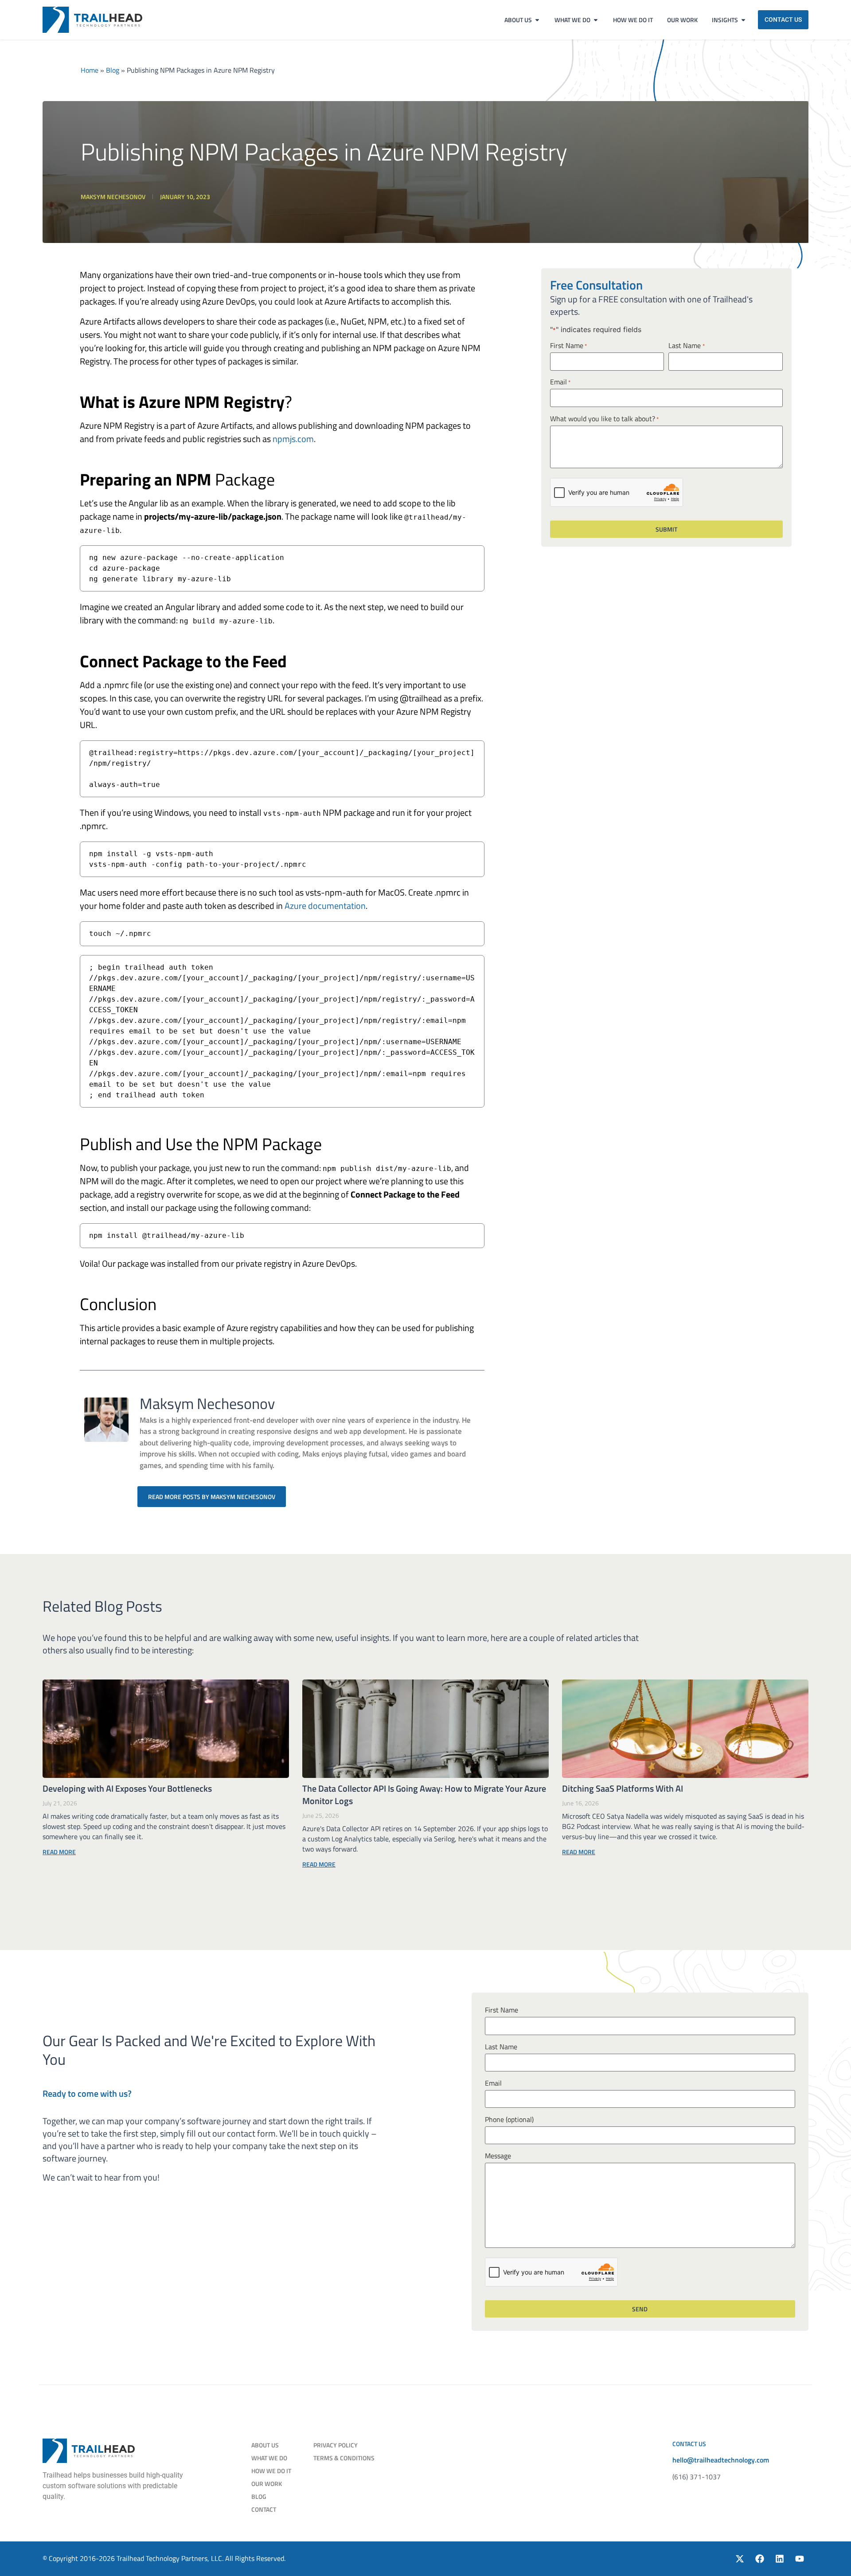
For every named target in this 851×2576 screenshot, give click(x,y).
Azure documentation (325, 906)
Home (90, 70)
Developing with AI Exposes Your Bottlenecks (127, 1788)
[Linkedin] (780, 2559)
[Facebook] (760, 2559)
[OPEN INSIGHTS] (743, 20)
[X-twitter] (740, 2559)
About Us (265, 2445)
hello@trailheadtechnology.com (721, 2460)
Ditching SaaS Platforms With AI (623, 1788)
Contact (264, 2509)
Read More (59, 1852)
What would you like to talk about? (604, 419)
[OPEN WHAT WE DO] (596, 20)
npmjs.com (293, 439)
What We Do (269, 2458)
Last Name (686, 346)
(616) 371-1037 (697, 2477)
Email (560, 382)
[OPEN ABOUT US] (537, 20)
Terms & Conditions (344, 2458)
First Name (568, 346)
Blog (113, 70)
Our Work (267, 2484)
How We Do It (271, 2471)
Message (498, 2156)
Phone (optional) (509, 2119)
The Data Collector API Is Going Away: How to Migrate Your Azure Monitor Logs (424, 1795)
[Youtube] (800, 2559)
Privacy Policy (336, 2445)
